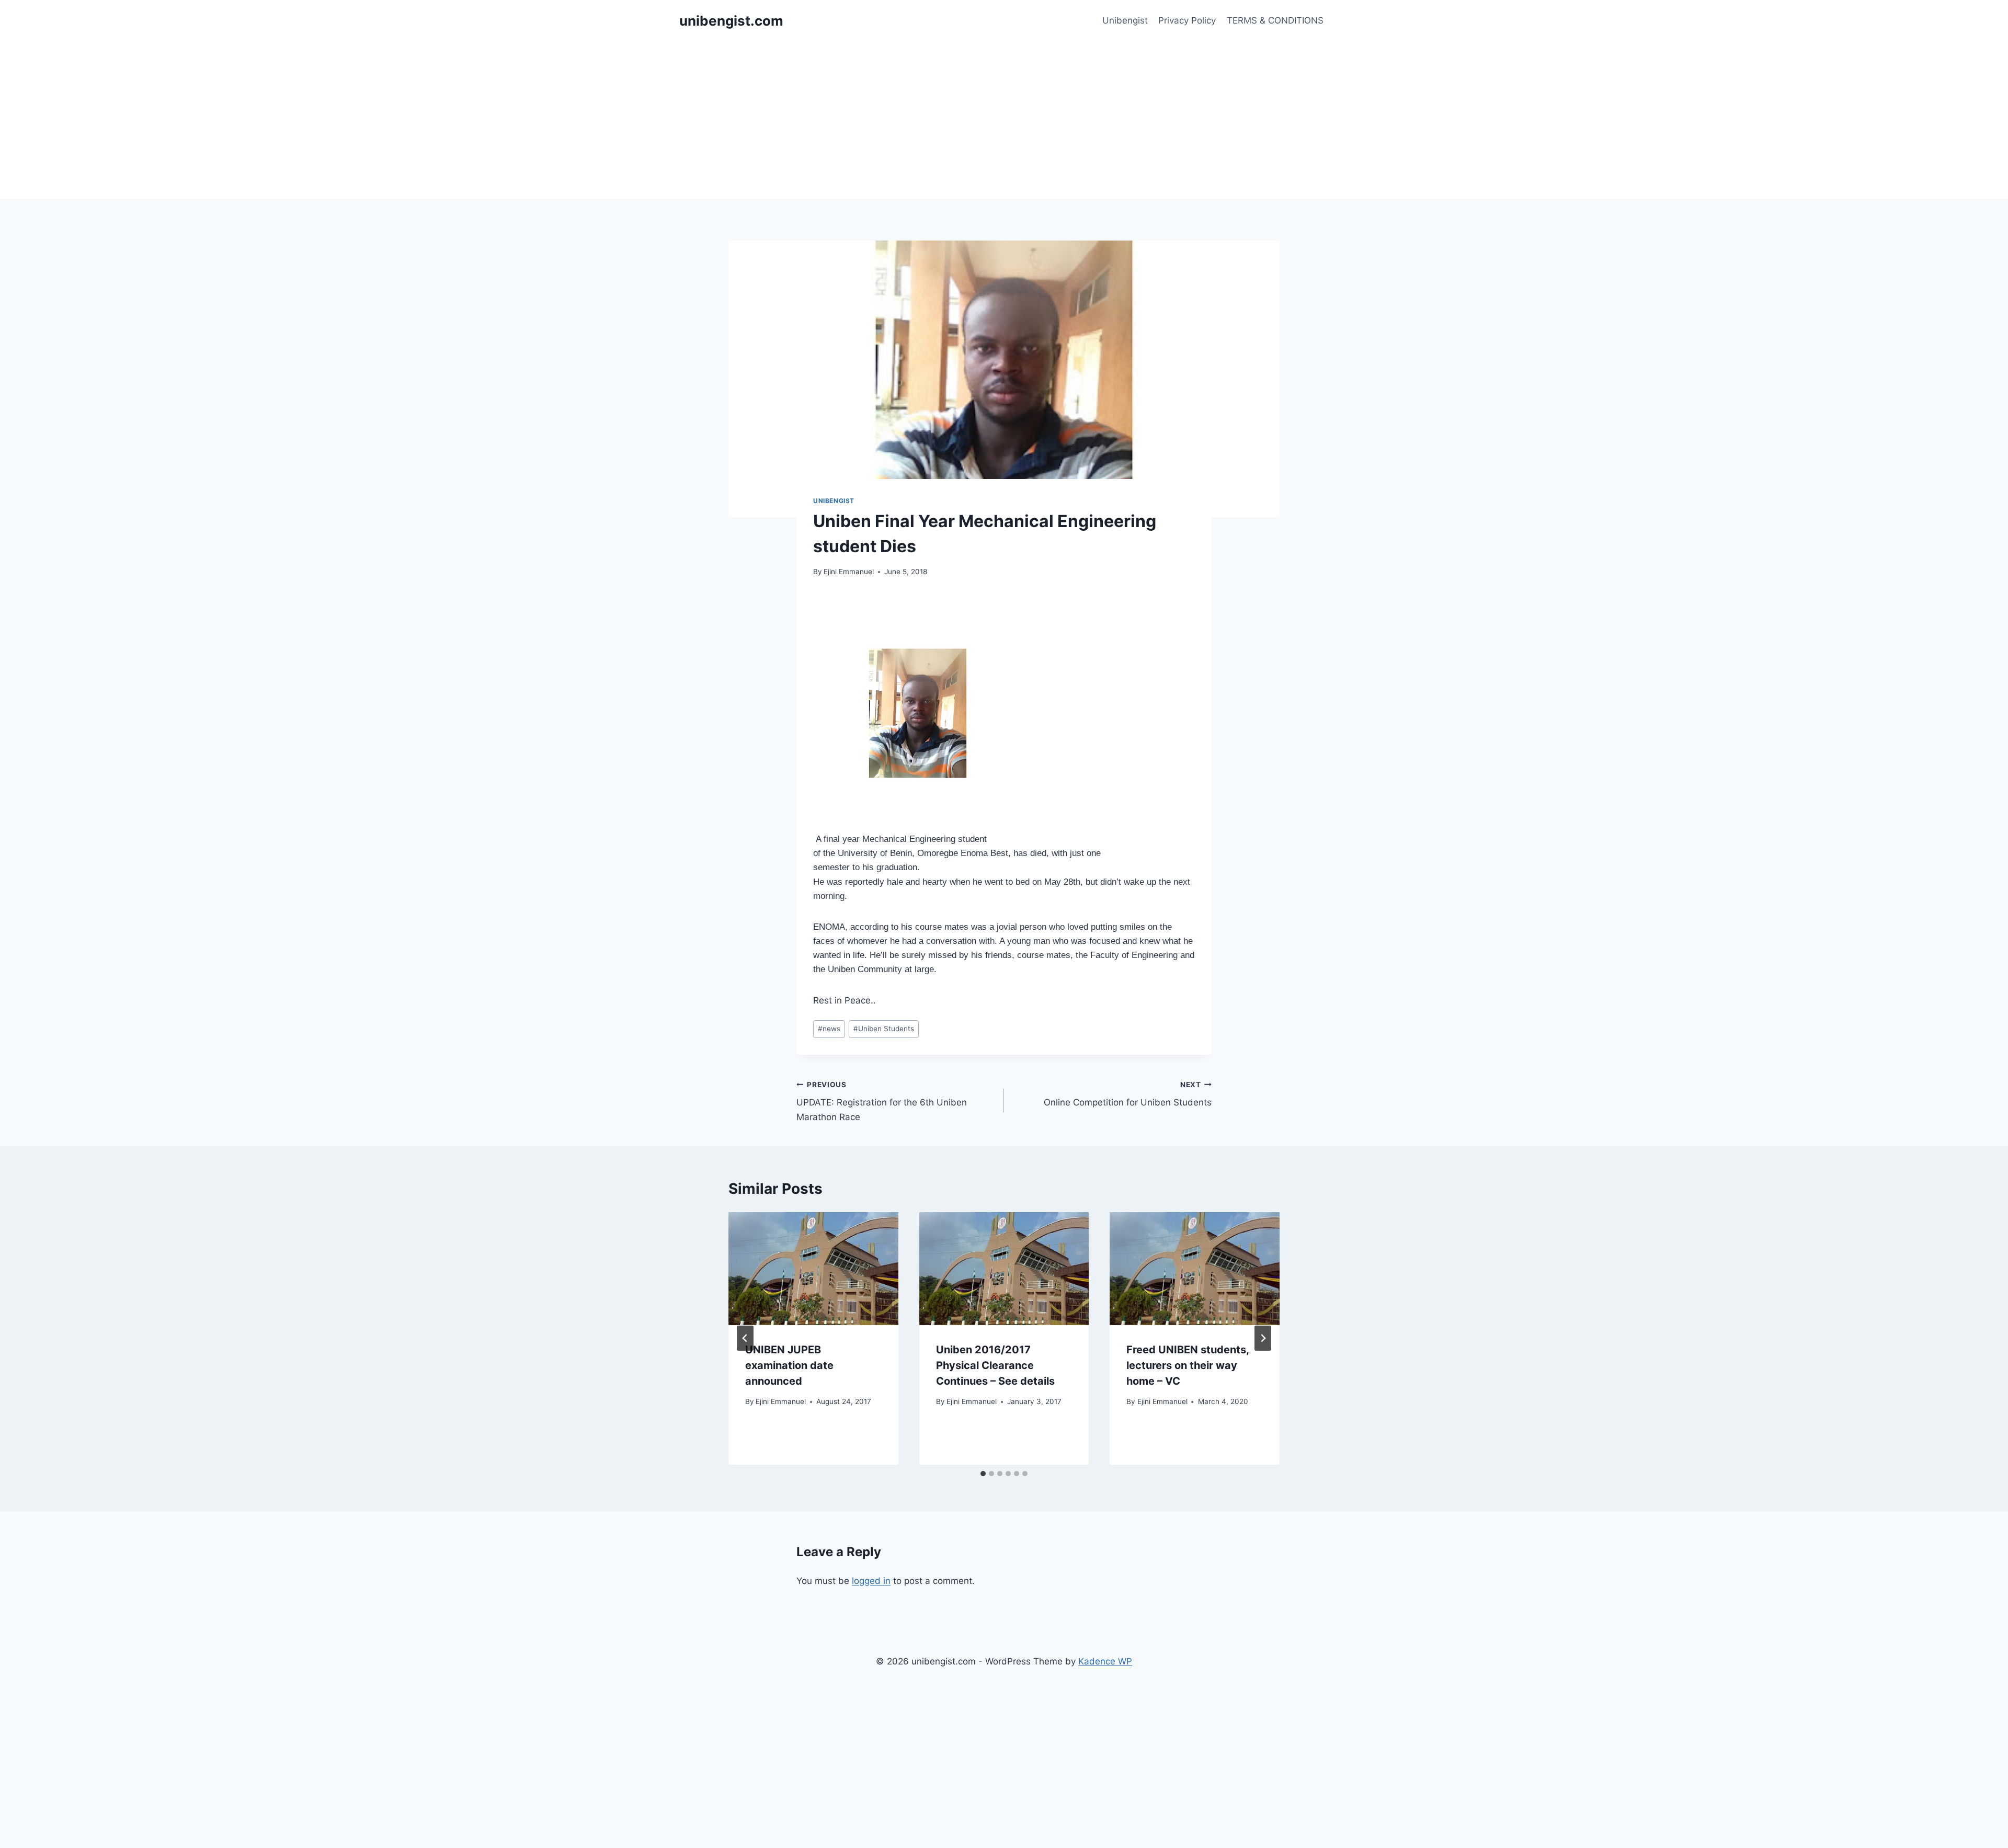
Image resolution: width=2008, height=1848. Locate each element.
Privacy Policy (1187, 20)
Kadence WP (1105, 1661)
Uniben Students (884, 1029)
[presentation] (813, 1269)
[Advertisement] (1004, 120)
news (829, 1029)
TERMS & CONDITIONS (1275, 20)
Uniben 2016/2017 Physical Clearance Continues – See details (995, 1365)
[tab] (983, 1474)
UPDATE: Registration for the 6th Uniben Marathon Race (882, 1101)
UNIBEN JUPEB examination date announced (789, 1365)
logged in (871, 1581)
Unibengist (1125, 20)
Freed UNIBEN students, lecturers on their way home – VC (1188, 1365)
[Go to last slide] (745, 1338)
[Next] (1263, 1338)
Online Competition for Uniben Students (1128, 1094)
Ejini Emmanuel (849, 572)
